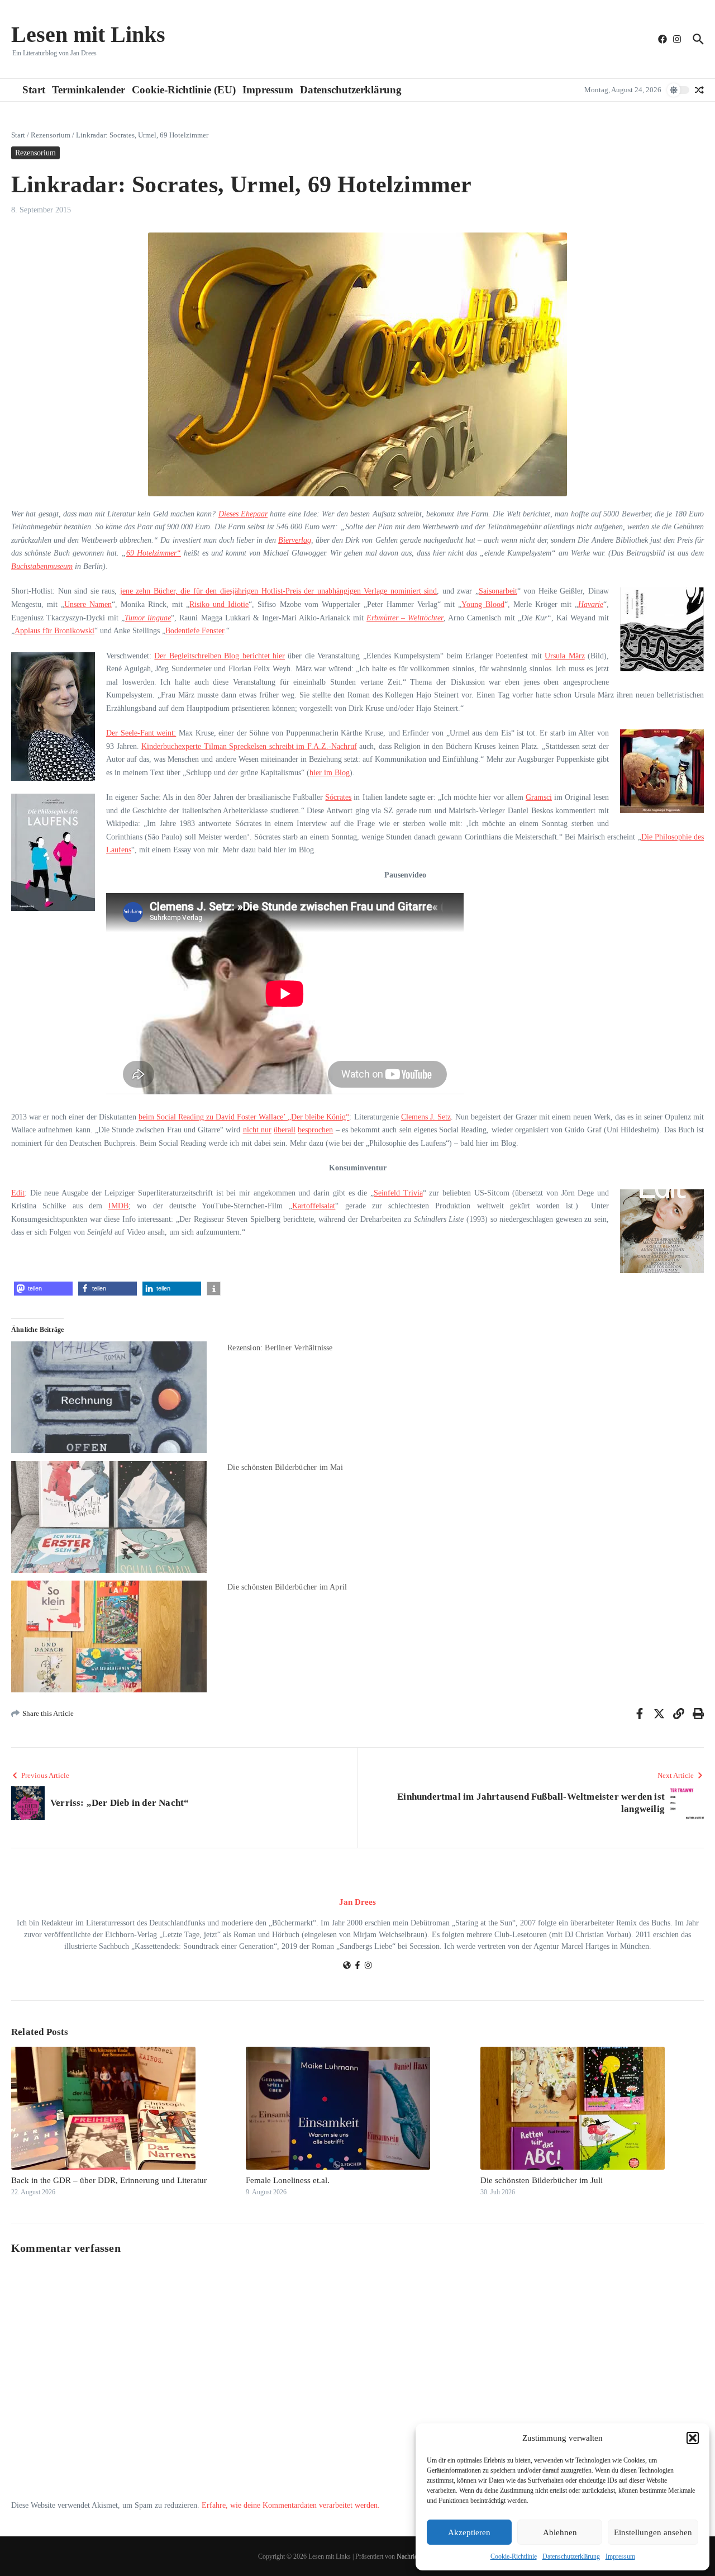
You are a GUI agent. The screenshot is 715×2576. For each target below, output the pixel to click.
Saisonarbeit (498, 591)
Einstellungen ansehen (653, 2532)
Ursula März (564, 656)
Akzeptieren (469, 2532)
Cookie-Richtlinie (514, 2556)
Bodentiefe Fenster (195, 631)
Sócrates (338, 797)
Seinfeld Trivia (398, 1193)
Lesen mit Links (88, 34)
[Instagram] (368, 1967)
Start (34, 90)
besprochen (315, 1130)
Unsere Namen (88, 604)
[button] (693, 2438)
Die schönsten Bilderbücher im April (287, 1587)
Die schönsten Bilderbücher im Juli (542, 2180)
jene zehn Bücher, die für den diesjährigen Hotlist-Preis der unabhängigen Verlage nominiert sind (279, 591)
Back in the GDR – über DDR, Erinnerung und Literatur (109, 2180)
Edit (18, 1193)
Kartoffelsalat (314, 1206)
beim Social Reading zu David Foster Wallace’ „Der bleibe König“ (244, 1117)
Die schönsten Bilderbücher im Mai (285, 1467)
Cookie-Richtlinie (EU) (184, 90)
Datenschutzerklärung (571, 2556)
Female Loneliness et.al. (288, 2180)
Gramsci (539, 797)
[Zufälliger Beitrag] (699, 90)
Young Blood (483, 604)
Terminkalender (89, 90)
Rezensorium (51, 135)
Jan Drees (357, 1902)
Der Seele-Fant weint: (141, 733)
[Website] (347, 1967)
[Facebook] (357, 1967)
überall (285, 1130)
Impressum (620, 2556)
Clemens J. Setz (426, 1117)
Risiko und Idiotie (219, 604)
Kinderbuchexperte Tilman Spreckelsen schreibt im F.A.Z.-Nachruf (249, 746)
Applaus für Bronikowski (54, 631)
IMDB (118, 1206)
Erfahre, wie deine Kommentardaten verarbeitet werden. (291, 2505)
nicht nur (257, 1130)
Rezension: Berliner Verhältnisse (280, 1348)
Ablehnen (560, 2532)
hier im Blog (330, 773)
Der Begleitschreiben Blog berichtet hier (220, 656)
